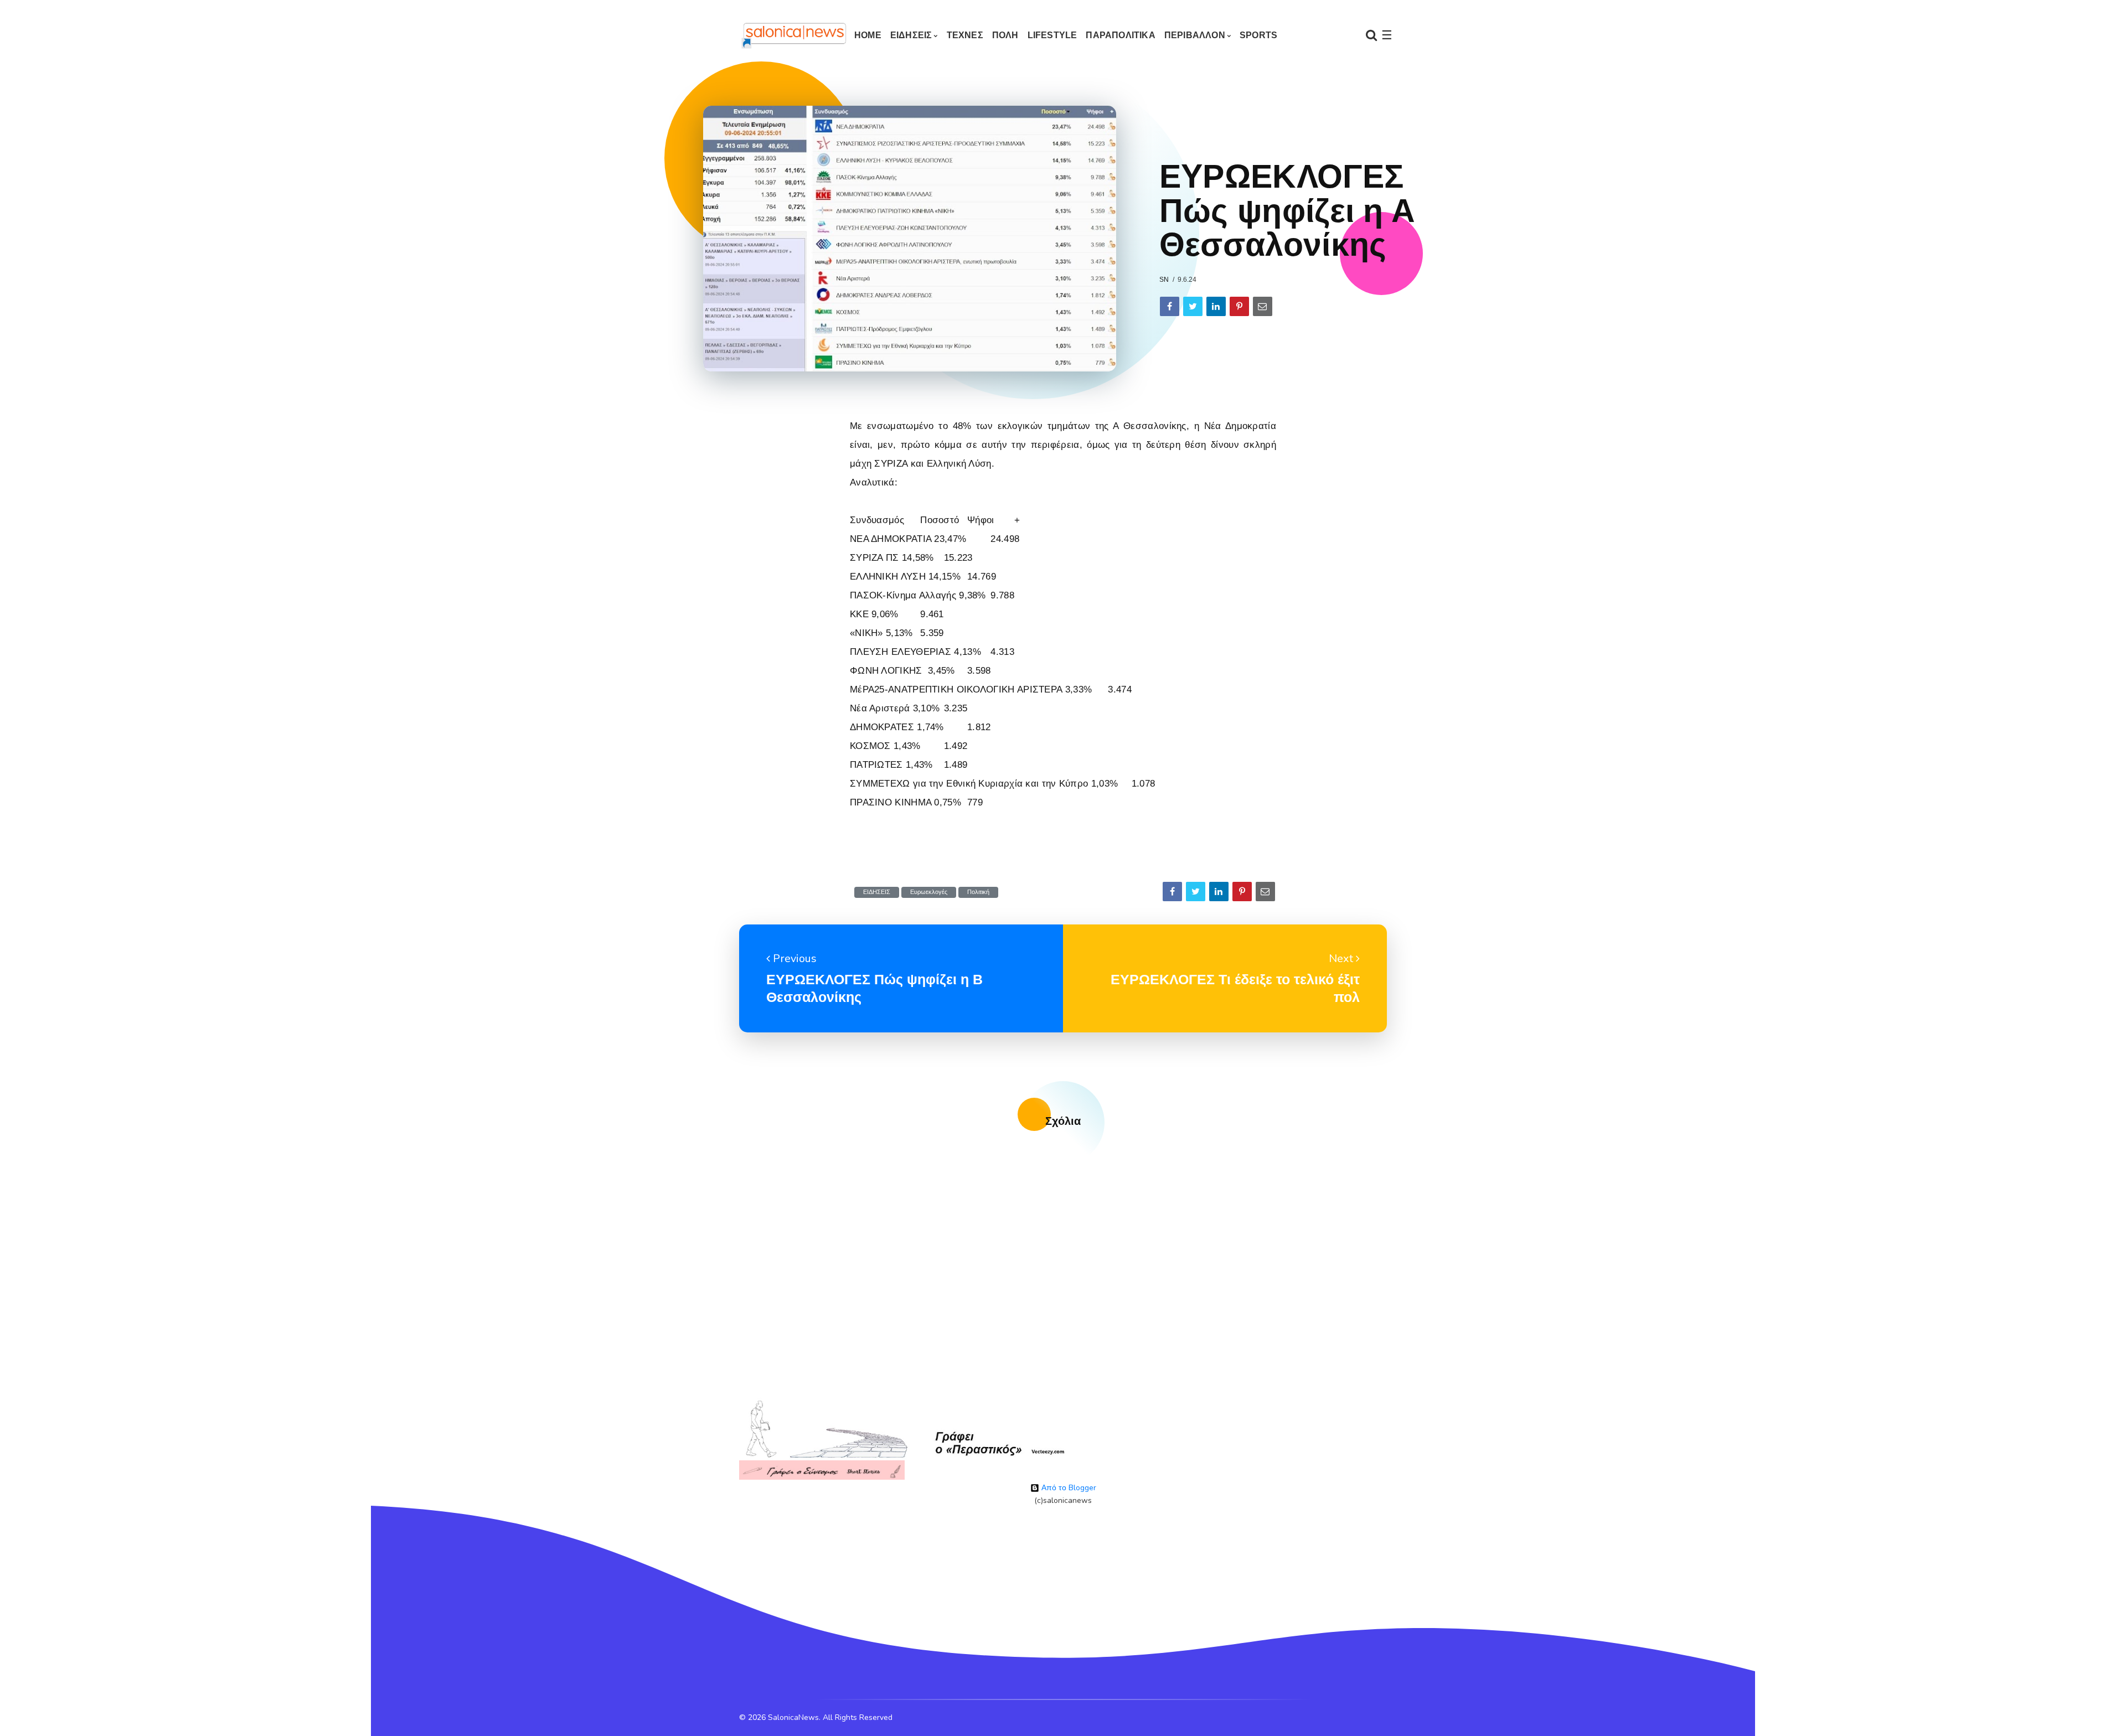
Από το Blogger (1068, 1488)
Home (868, 35)
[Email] (1263, 306)
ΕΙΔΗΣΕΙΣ (911, 35)
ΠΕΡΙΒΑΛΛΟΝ (1195, 35)
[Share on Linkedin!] (1216, 306)
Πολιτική (978, 892)
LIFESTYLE (1052, 35)
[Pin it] (1239, 306)
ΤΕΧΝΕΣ (965, 35)
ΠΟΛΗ (1005, 35)
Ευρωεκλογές (929, 892)
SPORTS (1258, 35)
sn (1164, 280)
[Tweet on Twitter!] (1193, 306)
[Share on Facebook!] (1170, 306)
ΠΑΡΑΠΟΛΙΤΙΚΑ (1120, 35)
